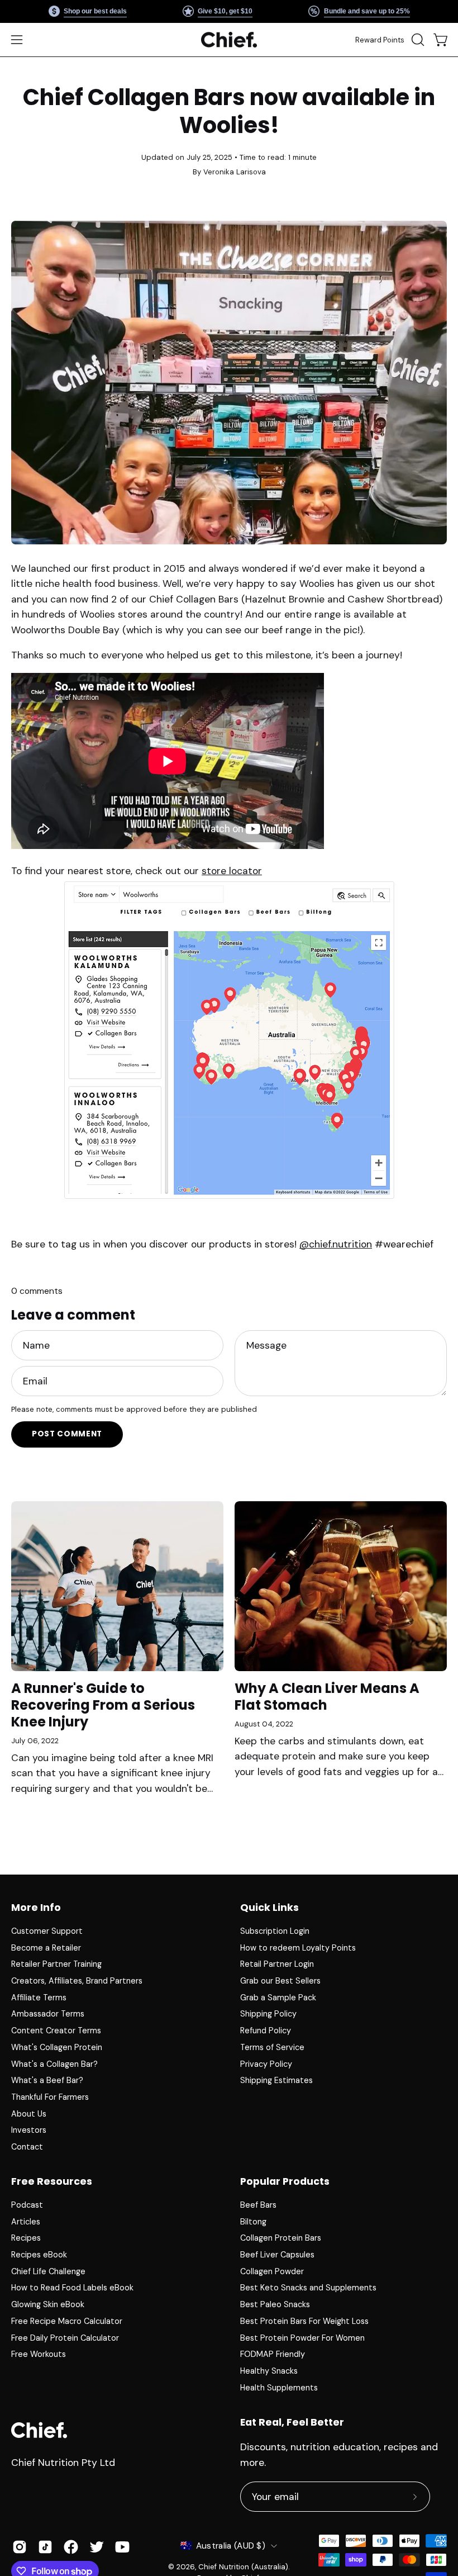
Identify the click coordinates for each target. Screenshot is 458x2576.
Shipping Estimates (276, 2080)
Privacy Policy (266, 2063)
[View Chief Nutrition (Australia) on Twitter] (97, 2547)
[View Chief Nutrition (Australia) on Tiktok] (45, 2547)
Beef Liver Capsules (277, 2255)
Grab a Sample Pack (278, 1998)
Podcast (27, 2205)
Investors (29, 2130)
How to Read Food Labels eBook (72, 2288)
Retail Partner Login (277, 1964)
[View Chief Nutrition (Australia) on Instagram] (20, 2547)
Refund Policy (266, 2031)
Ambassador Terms (48, 2014)
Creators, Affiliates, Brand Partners (77, 1981)
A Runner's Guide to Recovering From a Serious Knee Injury (103, 1705)
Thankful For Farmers (50, 2097)
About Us (29, 2114)
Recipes (26, 2238)
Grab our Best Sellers (280, 1981)
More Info (36, 1908)
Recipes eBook (39, 2255)
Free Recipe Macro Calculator (67, 2321)
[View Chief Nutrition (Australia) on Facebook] (71, 2547)
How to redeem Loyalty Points (298, 1948)
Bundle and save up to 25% (366, 11)
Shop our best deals (95, 11)
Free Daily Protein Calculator (65, 2338)
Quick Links (269, 1908)
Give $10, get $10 (225, 11)
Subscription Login (275, 1931)
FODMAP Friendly (273, 2355)
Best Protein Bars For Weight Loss (304, 2321)
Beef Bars (258, 2205)
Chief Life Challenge (48, 2271)
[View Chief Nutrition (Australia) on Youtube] (122, 2547)
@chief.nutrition (336, 1244)
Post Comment (67, 1434)
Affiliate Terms (39, 1998)
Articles (26, 2222)
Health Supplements (279, 2388)
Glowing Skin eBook (48, 2305)
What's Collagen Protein (57, 2047)
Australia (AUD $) (231, 2546)
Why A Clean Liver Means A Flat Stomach (327, 1697)
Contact (27, 2147)
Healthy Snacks (269, 2371)
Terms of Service (272, 2047)
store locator (232, 871)
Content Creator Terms (56, 2031)
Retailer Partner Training (56, 1964)
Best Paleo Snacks (275, 2305)
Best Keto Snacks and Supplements (308, 2288)
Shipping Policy (268, 2014)
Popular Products (285, 2181)
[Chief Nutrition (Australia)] (229, 40)
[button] (417, 40)
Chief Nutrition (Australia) (243, 2567)
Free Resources (52, 2181)
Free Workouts (39, 2355)
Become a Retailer (46, 1948)
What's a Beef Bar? (47, 2080)
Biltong (253, 2222)
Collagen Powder (272, 2271)
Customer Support (47, 1931)
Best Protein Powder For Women (302, 2338)
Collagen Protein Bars (281, 2238)
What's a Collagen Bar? (54, 2063)
